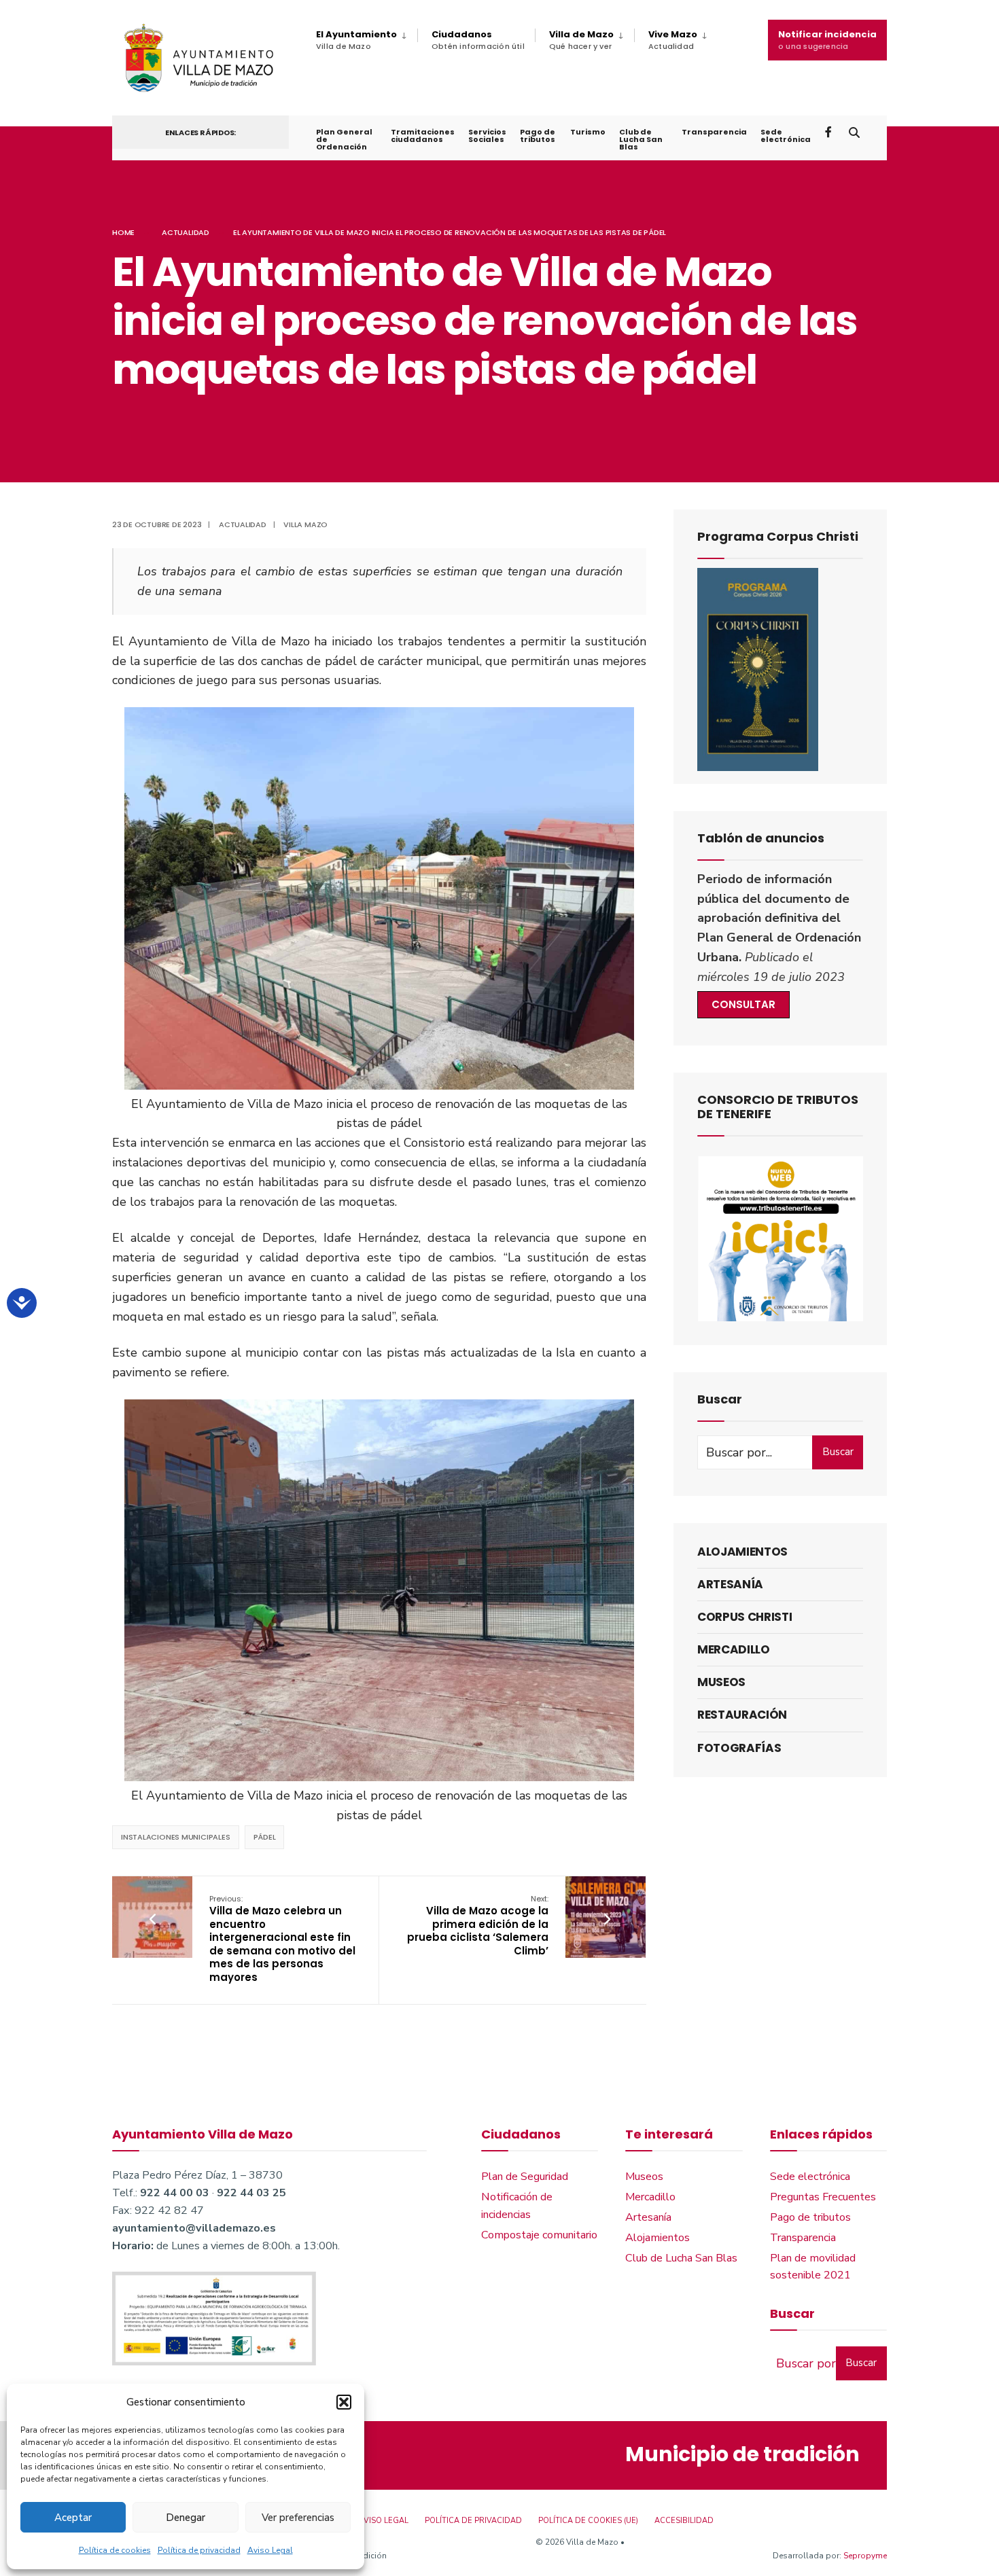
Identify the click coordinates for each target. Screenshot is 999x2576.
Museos (721, 1682)
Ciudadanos (478, 40)
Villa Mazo (305, 524)
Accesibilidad (684, 2521)
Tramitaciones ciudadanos (423, 136)
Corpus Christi (744, 1617)
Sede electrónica (786, 136)
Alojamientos (742, 1552)
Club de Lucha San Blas (641, 139)
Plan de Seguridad (525, 2177)
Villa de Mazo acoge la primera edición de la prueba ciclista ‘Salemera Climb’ (478, 1926)
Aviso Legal (270, 2550)
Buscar (838, 1452)
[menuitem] (367, 40)
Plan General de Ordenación (344, 139)
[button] (344, 2402)
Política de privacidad (199, 2550)
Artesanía (730, 1584)
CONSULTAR (743, 1004)
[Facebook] (830, 131)
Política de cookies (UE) (588, 2521)
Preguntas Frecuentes (823, 2197)
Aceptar (73, 2518)
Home (123, 232)
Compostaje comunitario (539, 2235)
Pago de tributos (538, 136)
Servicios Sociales (487, 136)
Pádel (265, 1837)
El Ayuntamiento (356, 40)
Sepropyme (865, 2556)
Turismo (588, 132)
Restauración (742, 1715)
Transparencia (714, 132)
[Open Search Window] (854, 131)
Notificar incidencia (827, 40)
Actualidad (186, 232)
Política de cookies (115, 2550)
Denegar (186, 2518)
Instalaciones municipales (176, 1837)
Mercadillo (734, 1649)
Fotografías (739, 1748)
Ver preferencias (298, 2518)
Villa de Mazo (581, 40)
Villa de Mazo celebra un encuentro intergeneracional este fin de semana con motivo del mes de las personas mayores (282, 1939)
